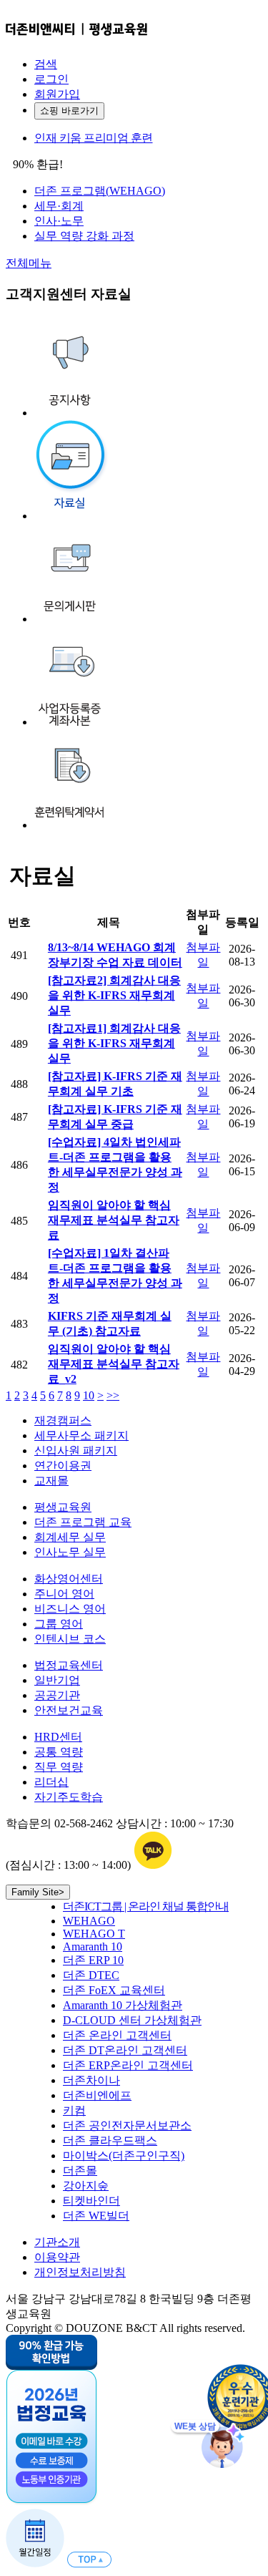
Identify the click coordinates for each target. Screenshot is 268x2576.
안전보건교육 (69, 1710)
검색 (46, 64)
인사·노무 (59, 221)
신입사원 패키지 (76, 1450)
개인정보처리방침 (80, 2272)
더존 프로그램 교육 (83, 1522)
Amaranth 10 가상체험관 (123, 2005)
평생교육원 (63, 1507)
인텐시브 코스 (70, 1639)
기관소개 (57, 2242)
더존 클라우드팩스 (110, 2140)
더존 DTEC (91, 1975)
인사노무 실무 (70, 1552)
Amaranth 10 (93, 1946)
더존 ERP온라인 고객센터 (128, 2065)
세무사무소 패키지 (81, 1435)
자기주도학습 (69, 1797)
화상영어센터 (69, 1579)
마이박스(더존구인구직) (124, 2155)
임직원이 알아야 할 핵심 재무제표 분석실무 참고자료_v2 (114, 1364)
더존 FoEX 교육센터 (114, 1990)
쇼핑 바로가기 (69, 111)
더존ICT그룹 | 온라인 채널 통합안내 (146, 1906)
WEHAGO (89, 1921)
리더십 (51, 1782)
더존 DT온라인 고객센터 (125, 2050)
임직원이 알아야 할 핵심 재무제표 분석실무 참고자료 (114, 1220)
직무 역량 (59, 1767)
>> (113, 1395)
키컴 (74, 2110)
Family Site (38, 1892)
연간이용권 (63, 1466)
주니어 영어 (64, 1594)
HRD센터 (58, 1737)
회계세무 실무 (70, 1537)
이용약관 (57, 2257)
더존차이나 (91, 2080)
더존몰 (80, 2171)
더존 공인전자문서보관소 (127, 2125)
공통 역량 (59, 1752)
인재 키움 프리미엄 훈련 (94, 138)
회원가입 (57, 94)
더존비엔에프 (97, 2095)
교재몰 (51, 1481)
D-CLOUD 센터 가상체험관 (132, 2020)
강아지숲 (86, 2186)
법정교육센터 (69, 1665)
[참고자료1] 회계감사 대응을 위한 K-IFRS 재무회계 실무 (114, 1043)
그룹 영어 (59, 1624)
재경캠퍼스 (63, 1420)
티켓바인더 (91, 2201)
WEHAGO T (94, 1934)
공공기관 (57, 1695)
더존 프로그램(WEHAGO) (100, 191)
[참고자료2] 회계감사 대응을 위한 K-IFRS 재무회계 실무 (114, 995)
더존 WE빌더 (96, 2216)
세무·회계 (59, 206)
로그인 (51, 79)
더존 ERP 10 (93, 1960)
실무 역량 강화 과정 (84, 236)
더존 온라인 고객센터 (117, 2035)
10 (89, 1395)
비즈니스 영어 (70, 1609)
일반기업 (57, 1680)
